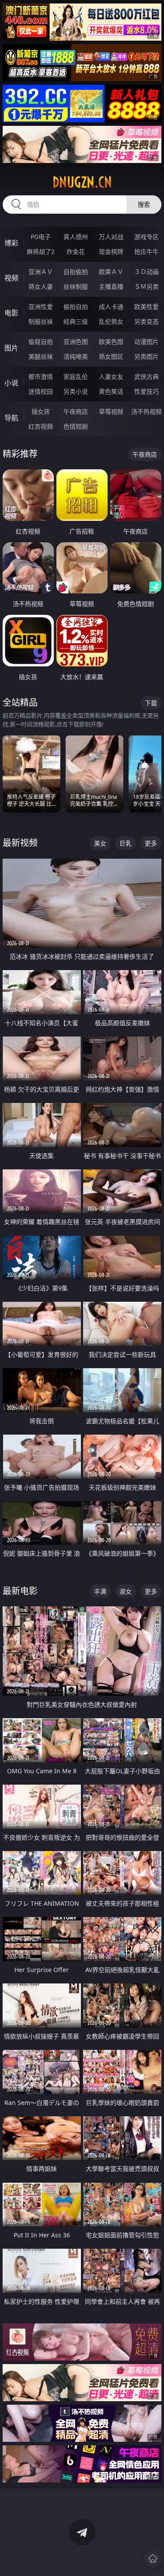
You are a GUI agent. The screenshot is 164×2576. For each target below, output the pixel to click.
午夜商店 (76, 411)
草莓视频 (111, 411)
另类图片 (147, 356)
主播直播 (111, 286)
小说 (11, 383)
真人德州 (76, 237)
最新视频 (20, 843)
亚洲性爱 (41, 307)
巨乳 (126, 843)
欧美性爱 (147, 307)
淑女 (126, 1591)
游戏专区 (147, 237)
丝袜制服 (76, 286)
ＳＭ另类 (147, 286)
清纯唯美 (76, 356)
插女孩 (41, 411)
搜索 (144, 204)
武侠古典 (147, 376)
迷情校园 (41, 391)
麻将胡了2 (41, 251)
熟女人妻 (41, 286)
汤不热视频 (147, 411)
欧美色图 (111, 342)
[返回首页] (153, 2559)
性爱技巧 (147, 391)
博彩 (11, 243)
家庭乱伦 (76, 376)
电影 (11, 313)
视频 (11, 278)
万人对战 (111, 237)
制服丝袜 (41, 321)
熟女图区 (111, 356)
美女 (100, 843)
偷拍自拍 (76, 307)
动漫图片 (147, 342)
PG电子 (41, 237)
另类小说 (76, 391)
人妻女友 (111, 376)
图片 (11, 348)
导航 (11, 418)
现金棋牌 (111, 251)
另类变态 (147, 321)
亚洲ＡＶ (41, 272)
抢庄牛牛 (147, 251)
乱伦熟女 (111, 321)
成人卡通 (111, 307)
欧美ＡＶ (111, 272)
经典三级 (76, 321)
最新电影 (20, 1591)
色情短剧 (76, 426)
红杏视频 (41, 426)
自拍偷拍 (76, 272)
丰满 (100, 1591)
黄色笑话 (111, 391)
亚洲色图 (76, 342)
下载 (151, 703)
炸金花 (76, 251)
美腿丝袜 (41, 356)
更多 (151, 843)
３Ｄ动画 (147, 272)
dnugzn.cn (82, 182)
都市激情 (41, 376)
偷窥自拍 (41, 342)
